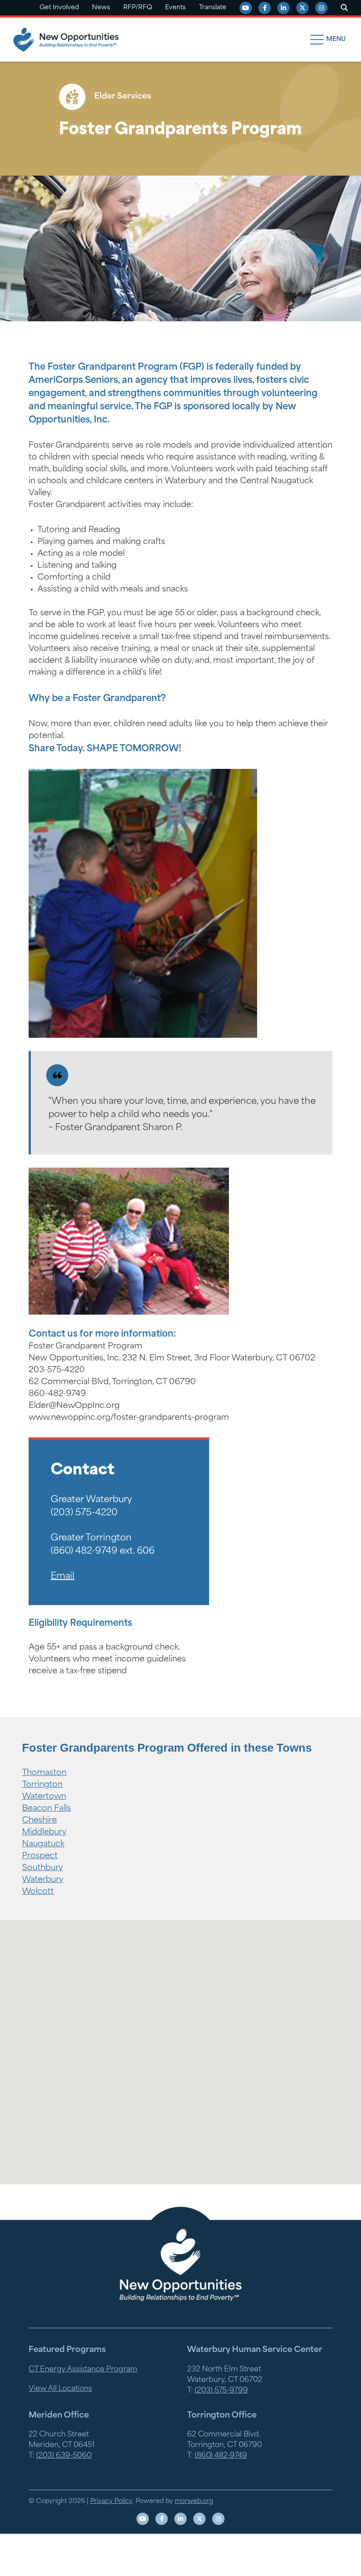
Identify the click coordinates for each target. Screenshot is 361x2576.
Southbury (42, 1868)
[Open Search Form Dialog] (344, 8)
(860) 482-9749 (221, 2456)
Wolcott (38, 1892)
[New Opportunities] (66, 40)
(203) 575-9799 (221, 2391)
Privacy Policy (111, 2501)
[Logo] (180, 2265)
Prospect (40, 1856)
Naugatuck (43, 1845)
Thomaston (44, 1773)
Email (63, 1576)
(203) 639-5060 (64, 2456)
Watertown (44, 1797)
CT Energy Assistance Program (83, 2370)
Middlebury (44, 1833)
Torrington (42, 1785)
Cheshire (39, 1821)
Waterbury (43, 1880)
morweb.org (194, 2501)
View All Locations (60, 2389)
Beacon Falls (46, 1809)
